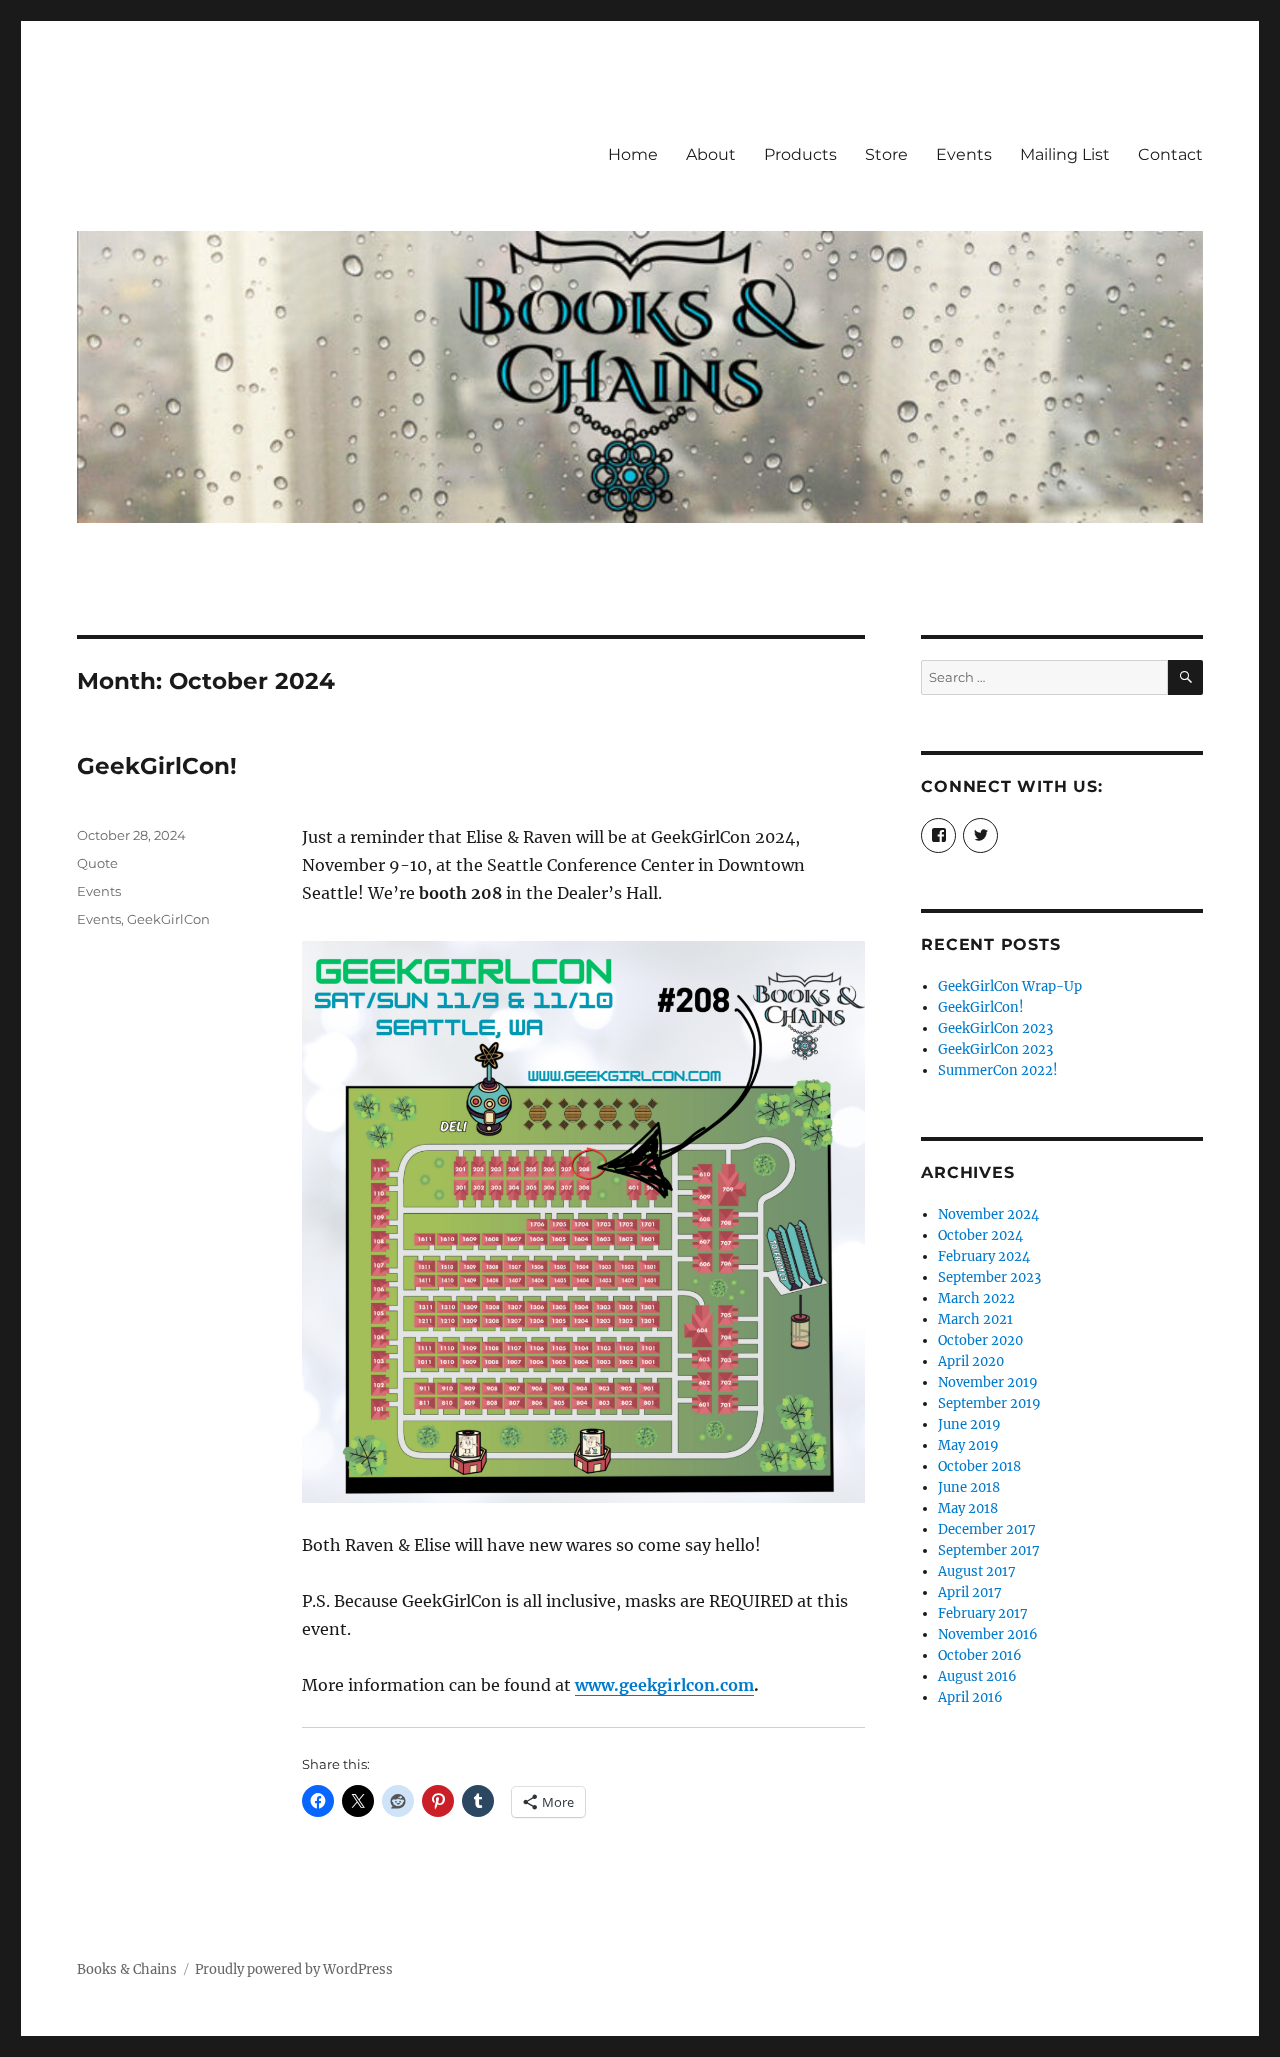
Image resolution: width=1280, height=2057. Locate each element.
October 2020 (980, 1340)
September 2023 (989, 1277)
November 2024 (988, 1214)
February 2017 (983, 1613)
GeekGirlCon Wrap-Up (1010, 986)
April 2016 (970, 1697)
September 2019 (989, 1403)
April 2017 (970, 1592)
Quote (97, 863)
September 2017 (989, 1550)
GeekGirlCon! (157, 766)
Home (633, 154)
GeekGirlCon (168, 919)
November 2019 (988, 1382)
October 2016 (980, 1655)
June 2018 (969, 1487)
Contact (1170, 154)
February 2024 (984, 1256)
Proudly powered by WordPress (294, 1969)
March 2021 (975, 1319)
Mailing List (1065, 154)
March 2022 (976, 1298)
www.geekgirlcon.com (664, 1685)
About (711, 154)
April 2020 (971, 1361)
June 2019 (969, 1424)
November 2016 (988, 1634)
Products (800, 154)
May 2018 (968, 1508)
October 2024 (980, 1235)
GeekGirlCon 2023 (995, 1028)
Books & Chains (127, 1969)
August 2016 (977, 1676)
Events (964, 154)
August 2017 (977, 1571)
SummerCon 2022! (998, 1070)
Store (886, 154)
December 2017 (987, 1529)
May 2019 (968, 1445)
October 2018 (979, 1466)
